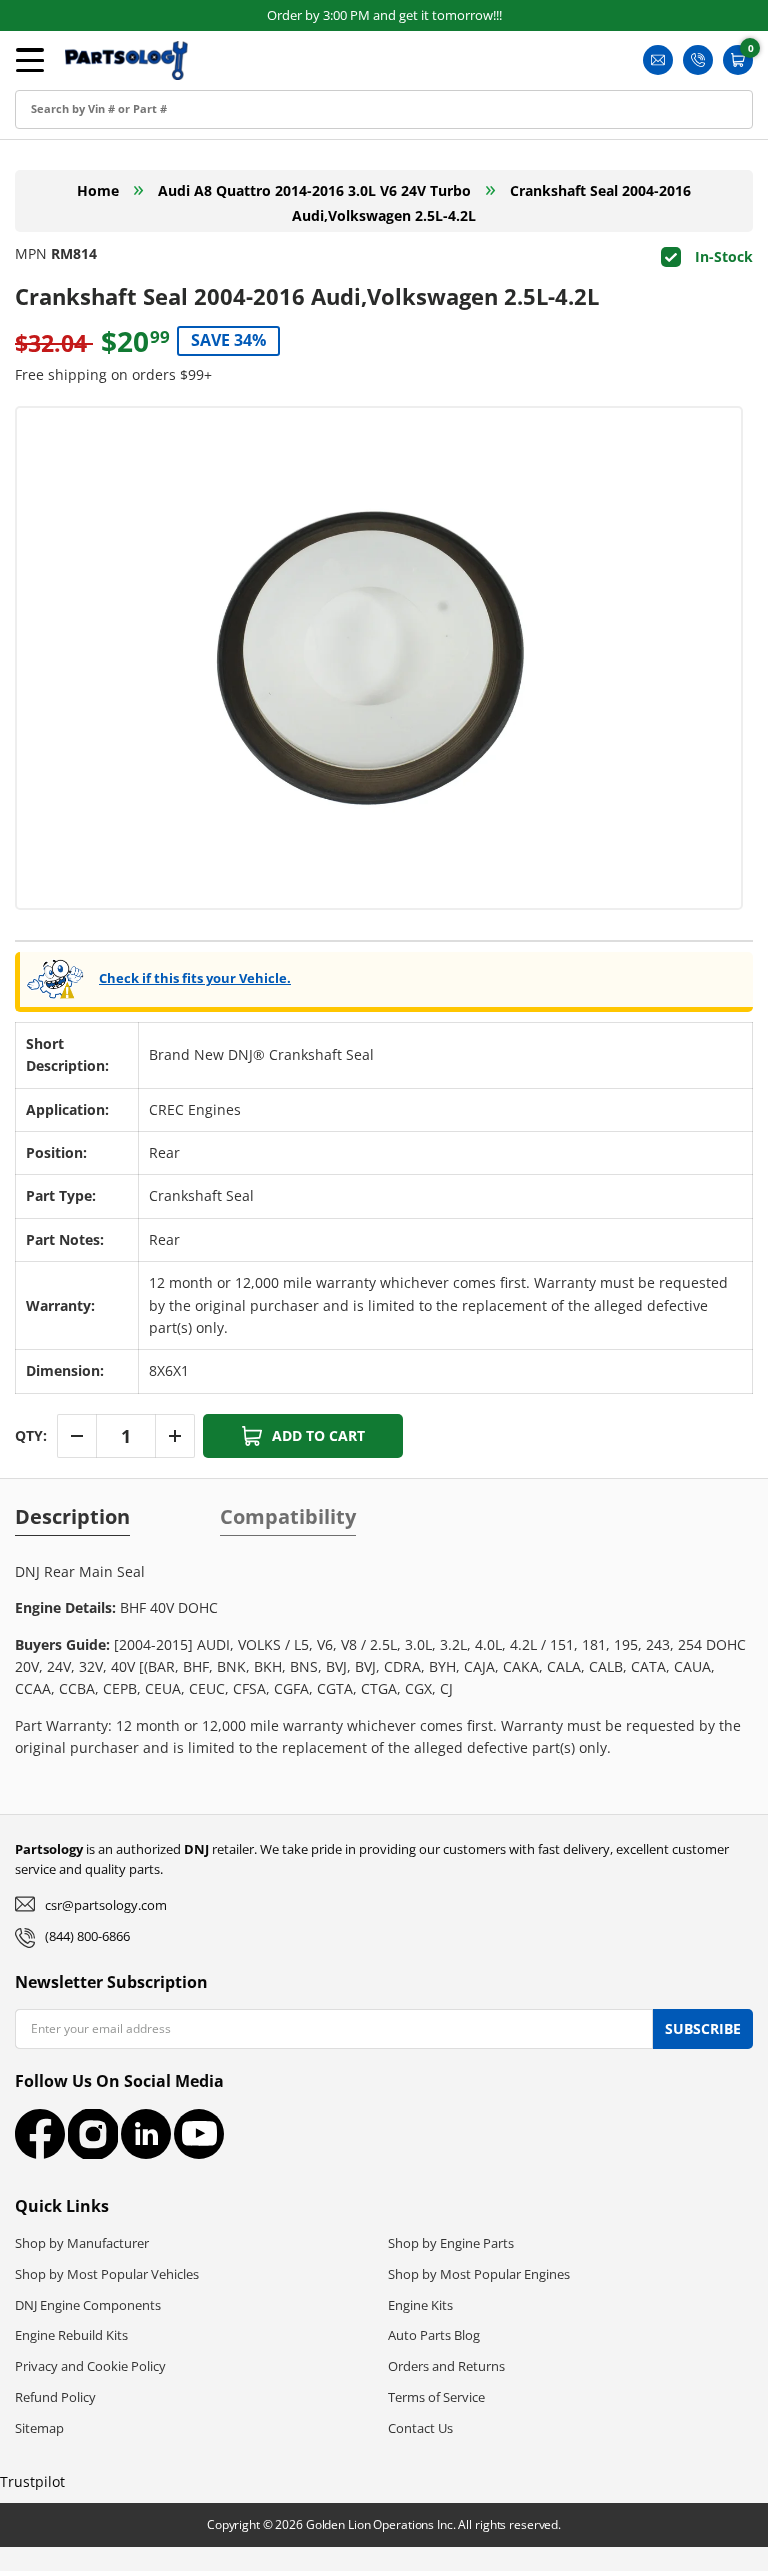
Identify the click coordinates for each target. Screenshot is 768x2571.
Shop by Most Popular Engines (479, 2274)
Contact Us (420, 2428)
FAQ (46, 261)
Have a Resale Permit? (108, 306)
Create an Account (95, 126)
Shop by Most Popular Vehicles (107, 2274)
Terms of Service (436, 2397)
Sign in (55, 81)
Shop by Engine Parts (451, 2243)
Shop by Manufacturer (82, 2243)
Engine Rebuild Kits (71, 2335)
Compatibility (288, 1517)
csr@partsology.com (106, 1905)
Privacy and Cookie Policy (90, 2366)
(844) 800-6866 (87, 1936)
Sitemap (39, 2428)
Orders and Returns (446, 2366)
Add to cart (318, 1435)
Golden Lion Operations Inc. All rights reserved (432, 2524)
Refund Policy (55, 2397)
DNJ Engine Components (88, 2305)
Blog (47, 216)
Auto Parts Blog (434, 2335)
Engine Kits (420, 2305)
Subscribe (703, 2028)
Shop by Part (76, 171)
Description (72, 1517)
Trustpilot (32, 2481)
